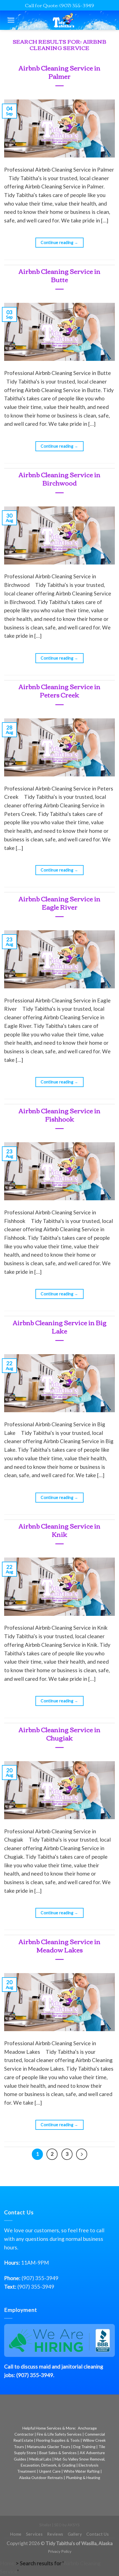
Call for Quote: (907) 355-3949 (59, 5)
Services (34, 2534)
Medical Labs (40, 2459)
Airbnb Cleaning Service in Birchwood (59, 478)
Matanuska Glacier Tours (49, 2447)
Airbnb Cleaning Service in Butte (59, 275)
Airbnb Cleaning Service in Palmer (59, 72)
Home (16, 2534)
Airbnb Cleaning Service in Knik (59, 1530)
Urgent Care (50, 2471)
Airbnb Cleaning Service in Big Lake (60, 1326)
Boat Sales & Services (58, 2453)
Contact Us (98, 2534)
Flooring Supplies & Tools (58, 2440)
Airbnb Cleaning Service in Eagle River (59, 903)
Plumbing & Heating (83, 2477)
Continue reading (59, 242)
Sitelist (45, 2525)
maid (45, 2366)
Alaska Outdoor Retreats (41, 2477)
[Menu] (11, 20)
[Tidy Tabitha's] (64, 20)
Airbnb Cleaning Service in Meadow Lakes (59, 1945)
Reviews (55, 2534)
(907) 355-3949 (40, 2278)
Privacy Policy (60, 2551)
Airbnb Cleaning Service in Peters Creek (59, 690)
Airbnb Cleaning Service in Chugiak (59, 1733)
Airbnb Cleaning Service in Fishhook (59, 1114)
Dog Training (84, 2447)
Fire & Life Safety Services (59, 2434)
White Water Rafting (82, 2471)
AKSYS (74, 2525)
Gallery (75, 2534)
